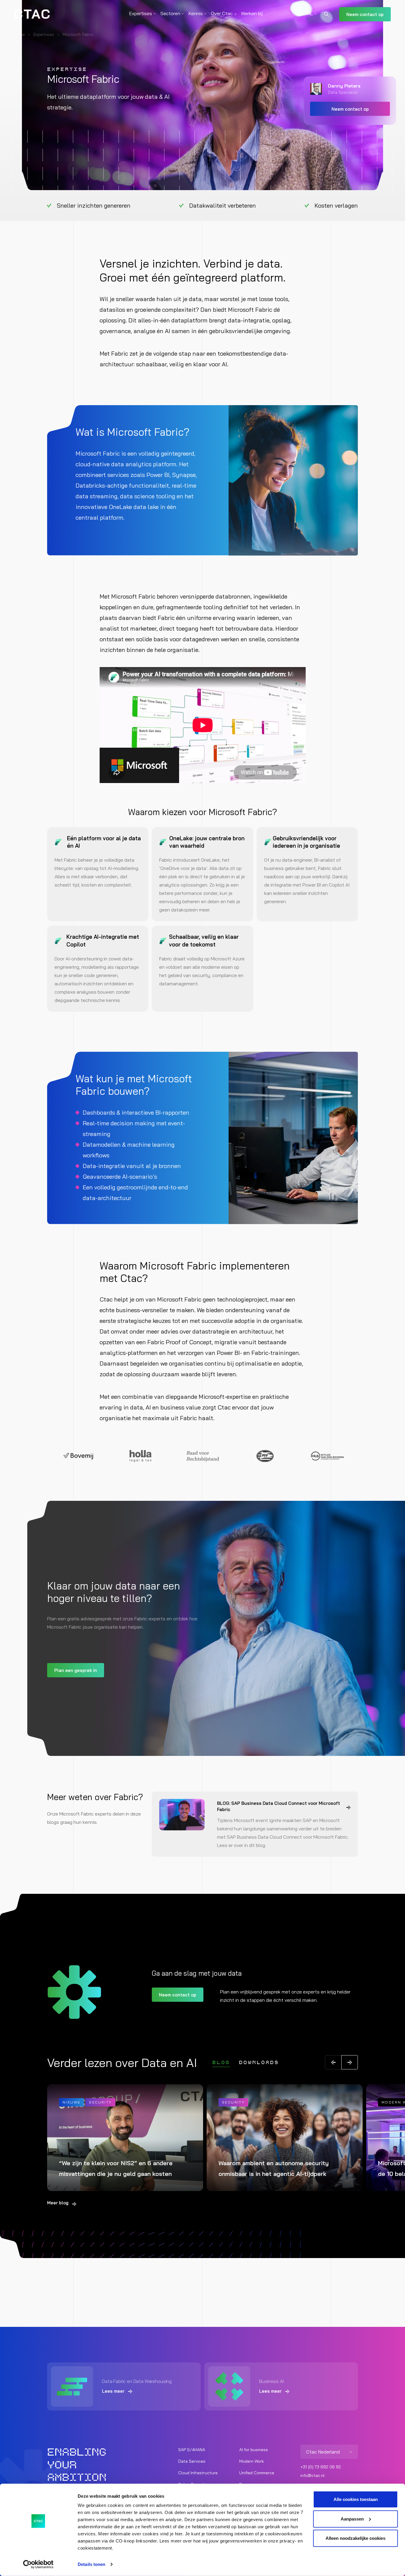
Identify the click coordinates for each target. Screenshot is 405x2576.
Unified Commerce (257, 2473)
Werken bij (252, 13)
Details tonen (91, 2564)
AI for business (254, 2450)
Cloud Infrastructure (198, 2473)
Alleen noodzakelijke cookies (355, 2538)
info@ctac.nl (312, 2475)
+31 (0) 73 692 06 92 (321, 2467)
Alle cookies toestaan (356, 2499)
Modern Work (252, 2461)
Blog (221, 2063)
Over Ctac (222, 13)
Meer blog (58, 2203)
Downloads (259, 2063)
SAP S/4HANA (192, 2450)
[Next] (350, 2062)
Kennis (196, 13)
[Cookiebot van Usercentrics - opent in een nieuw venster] (38, 2564)
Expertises (141, 13)
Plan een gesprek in (76, 1670)
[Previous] (333, 2062)
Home (20, 34)
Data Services (192, 2461)
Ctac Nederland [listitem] (323, 2452)
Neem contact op (365, 14)
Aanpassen (352, 2519)
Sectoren (170, 13)
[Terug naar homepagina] (32, 14)
